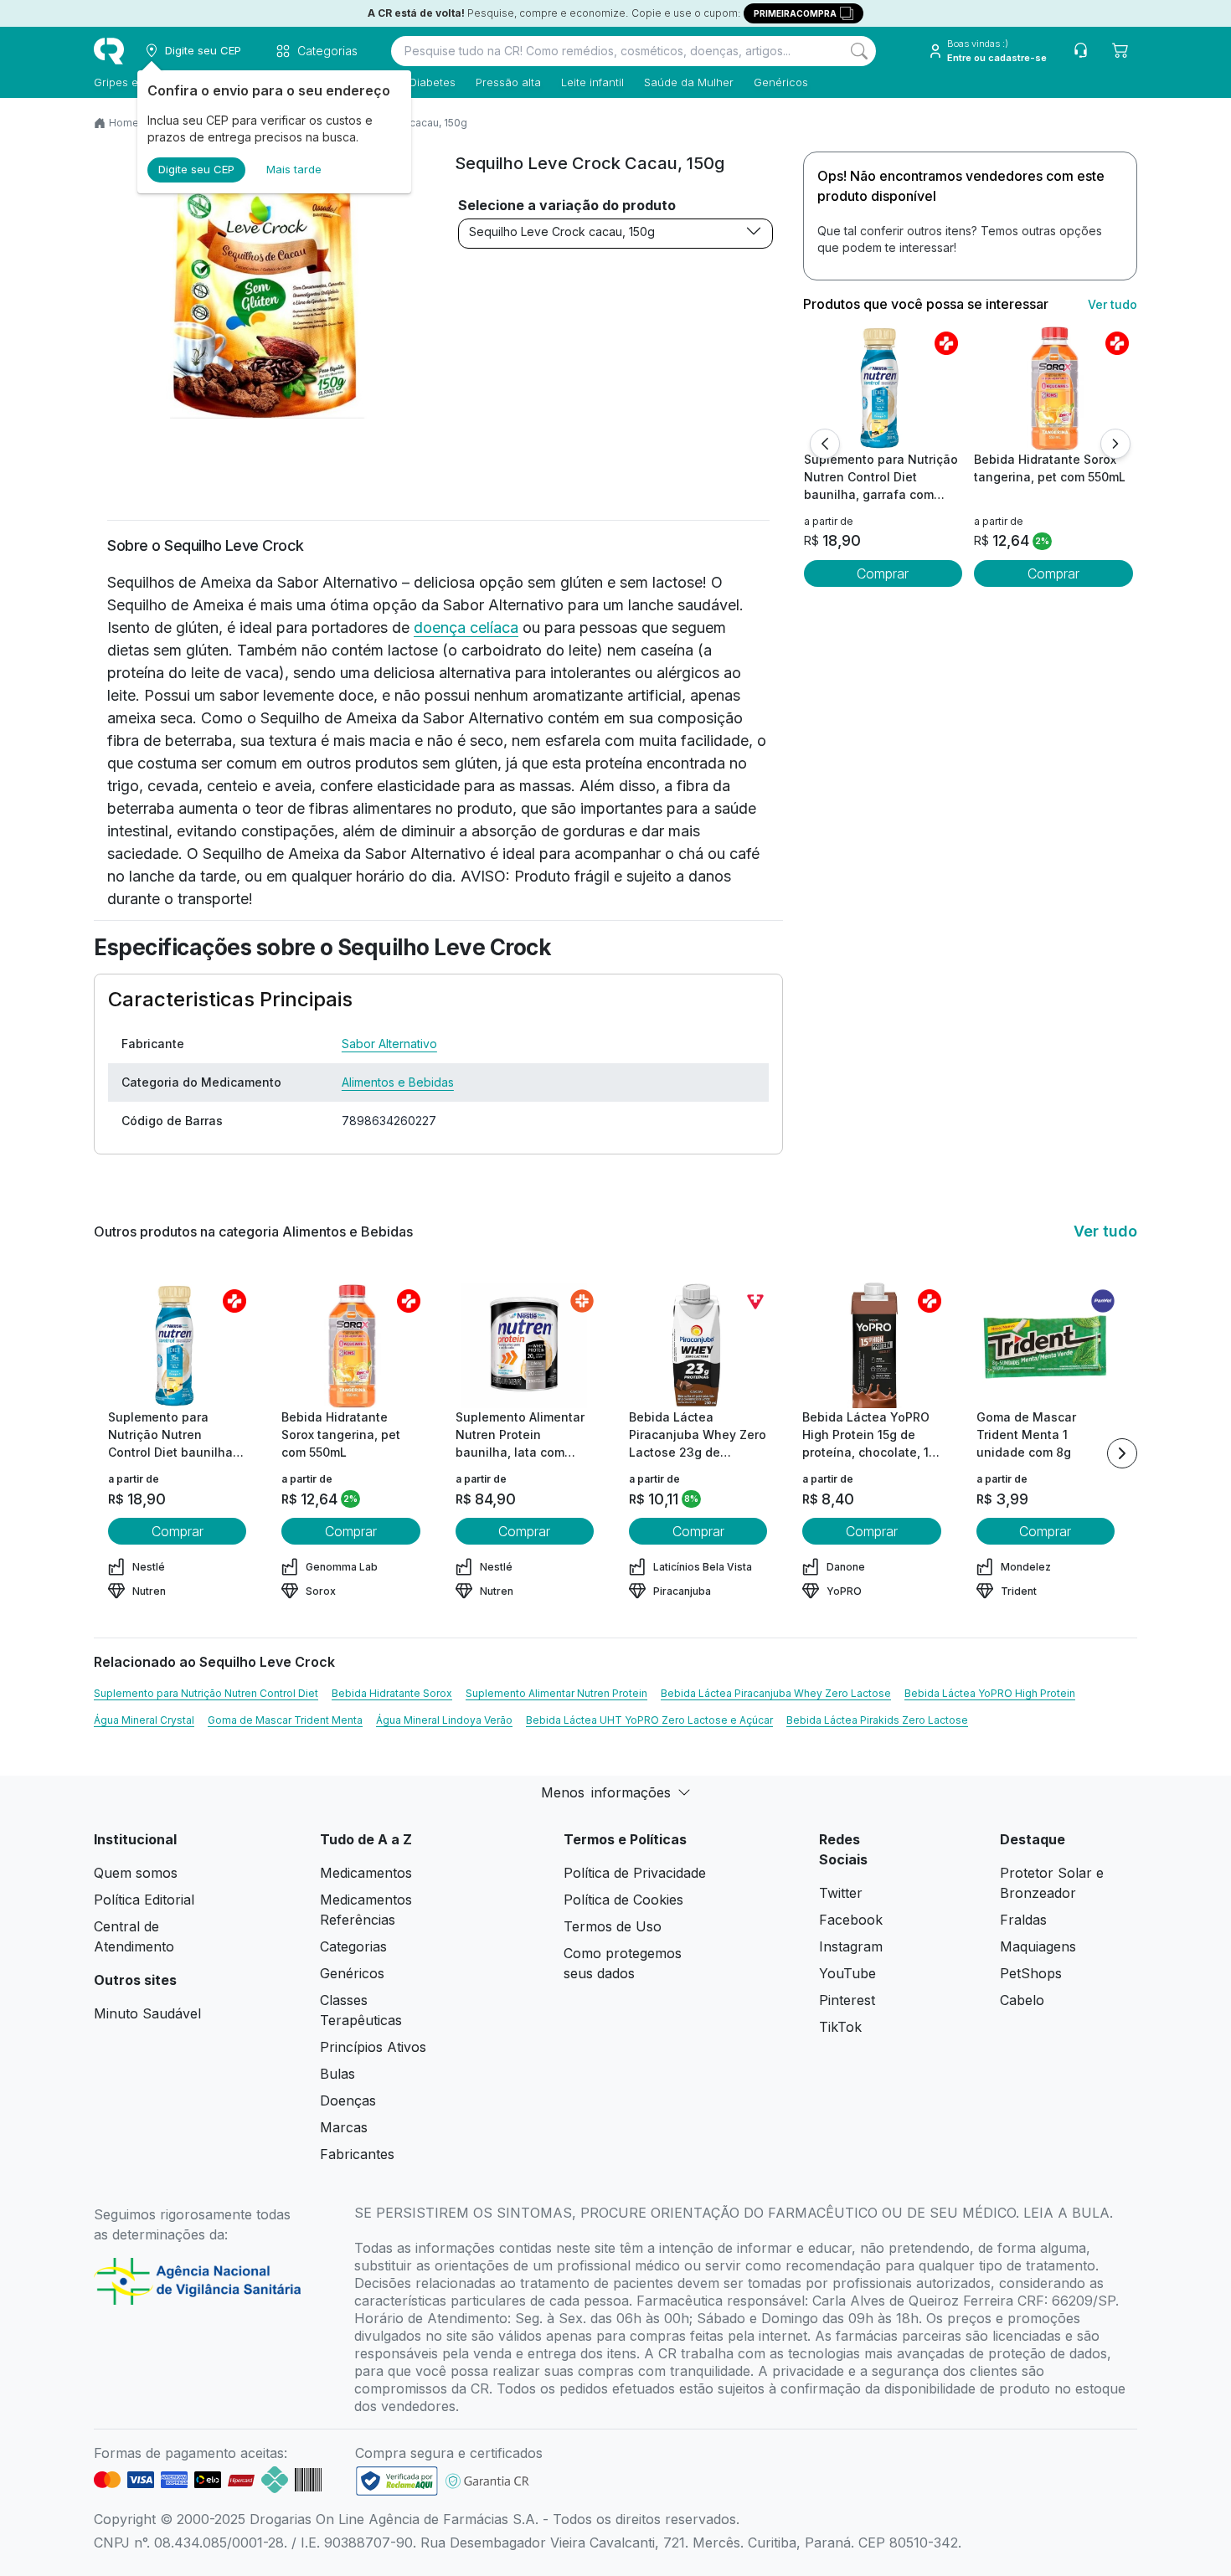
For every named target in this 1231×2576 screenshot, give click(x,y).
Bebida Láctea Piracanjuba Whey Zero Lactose (776, 1693)
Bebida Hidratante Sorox (392, 1693)
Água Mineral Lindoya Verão (444, 1720)
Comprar (883, 573)
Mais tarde (294, 169)
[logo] (109, 51)
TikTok (840, 2027)
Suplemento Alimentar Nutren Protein (556, 1693)
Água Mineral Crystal (144, 1720)
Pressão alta (508, 82)
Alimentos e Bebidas (398, 1082)
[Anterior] (825, 444)
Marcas (344, 2127)
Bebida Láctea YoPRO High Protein (990, 1693)
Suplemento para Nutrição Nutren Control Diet (206, 1693)
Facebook (851, 1920)
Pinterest (847, 2000)
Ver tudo (1113, 304)
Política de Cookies (623, 1900)
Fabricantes (357, 2154)
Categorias (353, 1946)
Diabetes (433, 82)
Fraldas (1023, 1920)
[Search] (859, 51)
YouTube (847, 1973)
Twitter (841, 1893)
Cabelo (1022, 2000)
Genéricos (781, 82)
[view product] (883, 388)
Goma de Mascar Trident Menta (285, 1720)
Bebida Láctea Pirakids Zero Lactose (877, 1720)
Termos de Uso (613, 1926)
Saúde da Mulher (689, 82)
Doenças (348, 2100)
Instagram (851, 1946)
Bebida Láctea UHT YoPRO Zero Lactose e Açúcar (649, 1720)
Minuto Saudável (147, 2013)
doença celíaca (466, 627)
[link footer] (397, 2481)
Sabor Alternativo (389, 1044)
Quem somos (136, 1873)
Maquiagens (1038, 1946)
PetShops (1031, 1973)
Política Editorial (144, 1900)
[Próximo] (1115, 444)
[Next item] (1122, 1453)
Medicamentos (366, 1873)
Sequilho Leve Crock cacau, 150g (562, 231)
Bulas (337, 2074)
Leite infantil (592, 82)
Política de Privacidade (635, 1873)
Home (124, 123)
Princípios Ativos (373, 2047)
